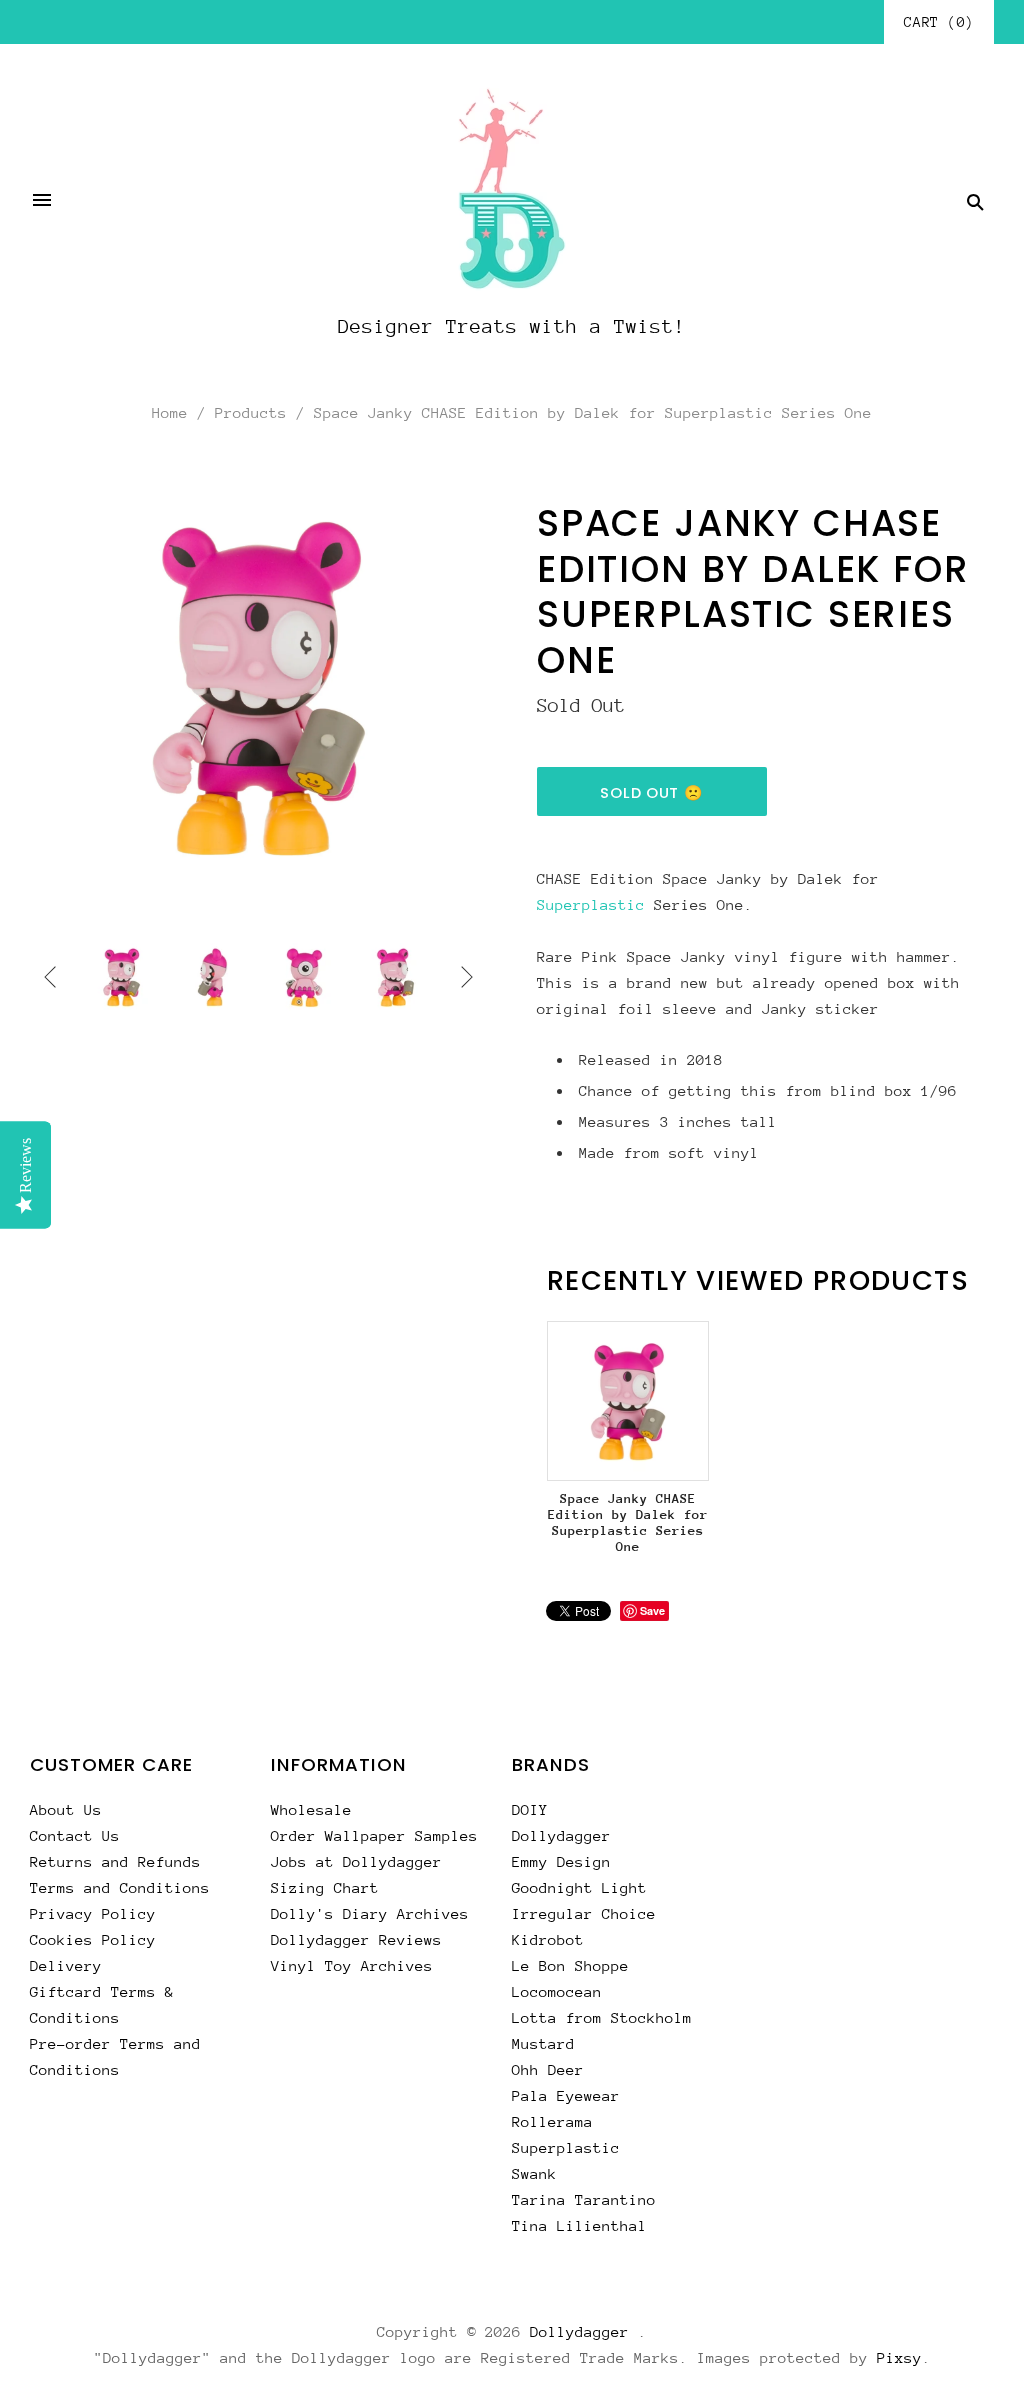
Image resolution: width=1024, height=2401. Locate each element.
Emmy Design (561, 1861)
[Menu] (42, 202)
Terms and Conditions (120, 1887)
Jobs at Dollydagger (356, 1861)
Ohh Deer (548, 2069)
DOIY (530, 1809)
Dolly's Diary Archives (370, 1913)
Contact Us (75, 1835)
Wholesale (311, 1809)
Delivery (66, 1965)
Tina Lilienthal (579, 2225)
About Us (66, 1809)
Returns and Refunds (115, 1861)
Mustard (543, 2043)
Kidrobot (548, 1939)
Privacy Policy (93, 1913)
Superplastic (591, 904)
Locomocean (557, 1991)
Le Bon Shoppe (570, 1965)
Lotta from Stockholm (602, 2017)
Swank (534, 2173)
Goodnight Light (579, 1887)
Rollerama (552, 2121)
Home (170, 412)
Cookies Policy (93, 1939)
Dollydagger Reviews (356, 1939)
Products (251, 412)
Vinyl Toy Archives (352, 1965)
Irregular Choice (584, 1913)
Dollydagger (561, 1835)
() (939, 22)
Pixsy (899, 2357)
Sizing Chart (325, 1887)
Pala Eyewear (566, 2095)
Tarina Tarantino (584, 2199)
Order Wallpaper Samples (374, 1835)
